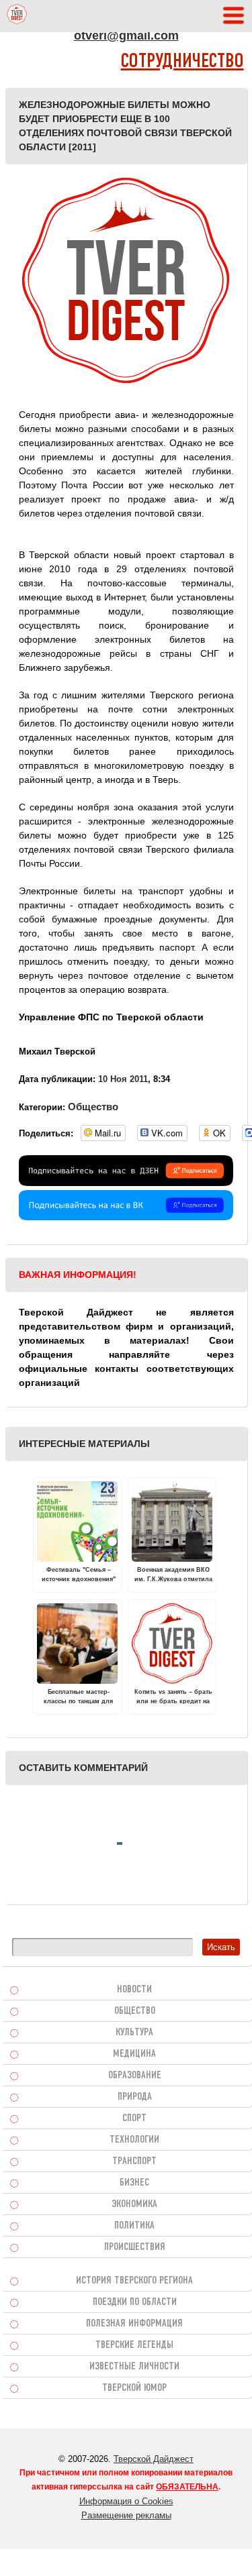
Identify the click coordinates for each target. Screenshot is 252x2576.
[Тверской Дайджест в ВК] (126, 1217)
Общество (93, 1107)
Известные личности (134, 2367)
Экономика (134, 2204)
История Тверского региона (134, 2281)
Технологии (134, 2140)
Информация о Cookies (126, 2501)
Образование (135, 2076)
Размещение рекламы (126, 2515)
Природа (135, 2097)
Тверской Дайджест (154, 2459)
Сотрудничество (182, 62)
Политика (134, 2226)
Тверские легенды (134, 2345)
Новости (134, 1990)
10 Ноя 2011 (123, 1079)
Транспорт (134, 2161)
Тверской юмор (134, 2388)
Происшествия (135, 2247)
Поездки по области (135, 2302)
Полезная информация (134, 2324)
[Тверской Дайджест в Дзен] (126, 1183)
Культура (134, 2033)
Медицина (134, 2054)
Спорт (134, 2118)
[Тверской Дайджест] (17, 16)
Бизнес (134, 2183)
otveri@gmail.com (126, 36)
